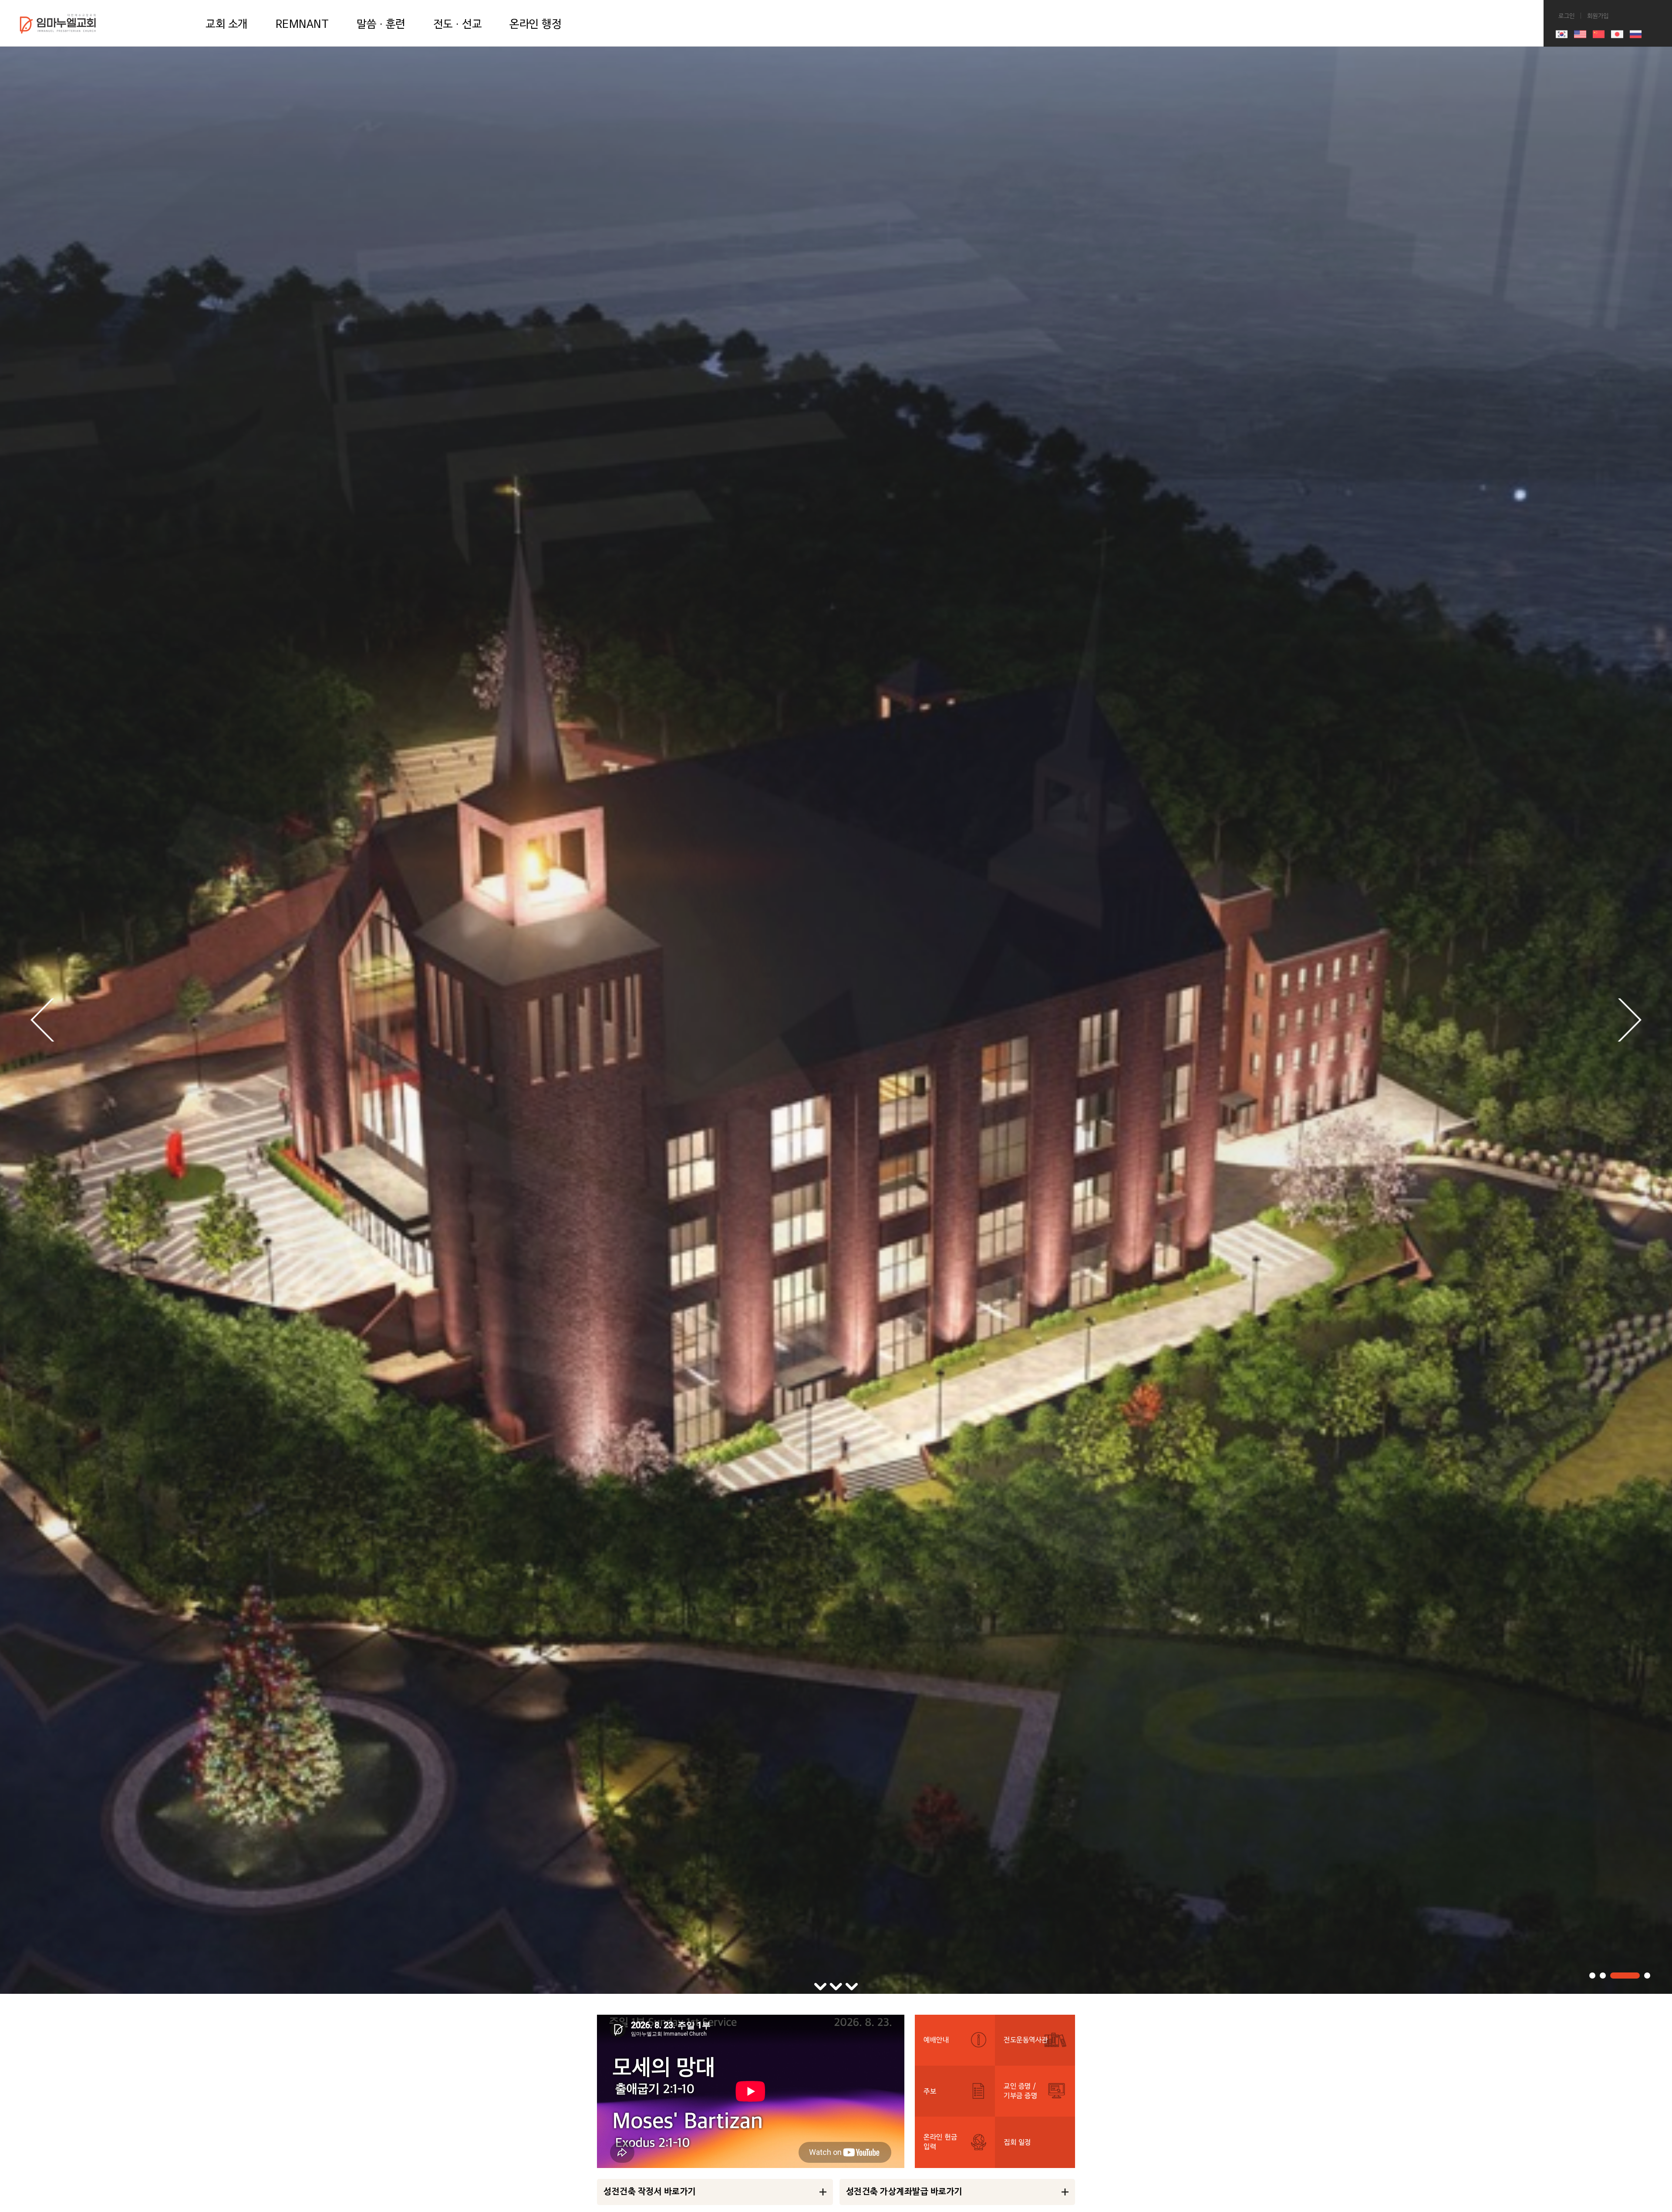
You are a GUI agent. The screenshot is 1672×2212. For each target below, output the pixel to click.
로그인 (585, 4)
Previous (42, 1020)
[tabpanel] (836, 1020)
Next (1630, 1020)
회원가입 (620, 4)
